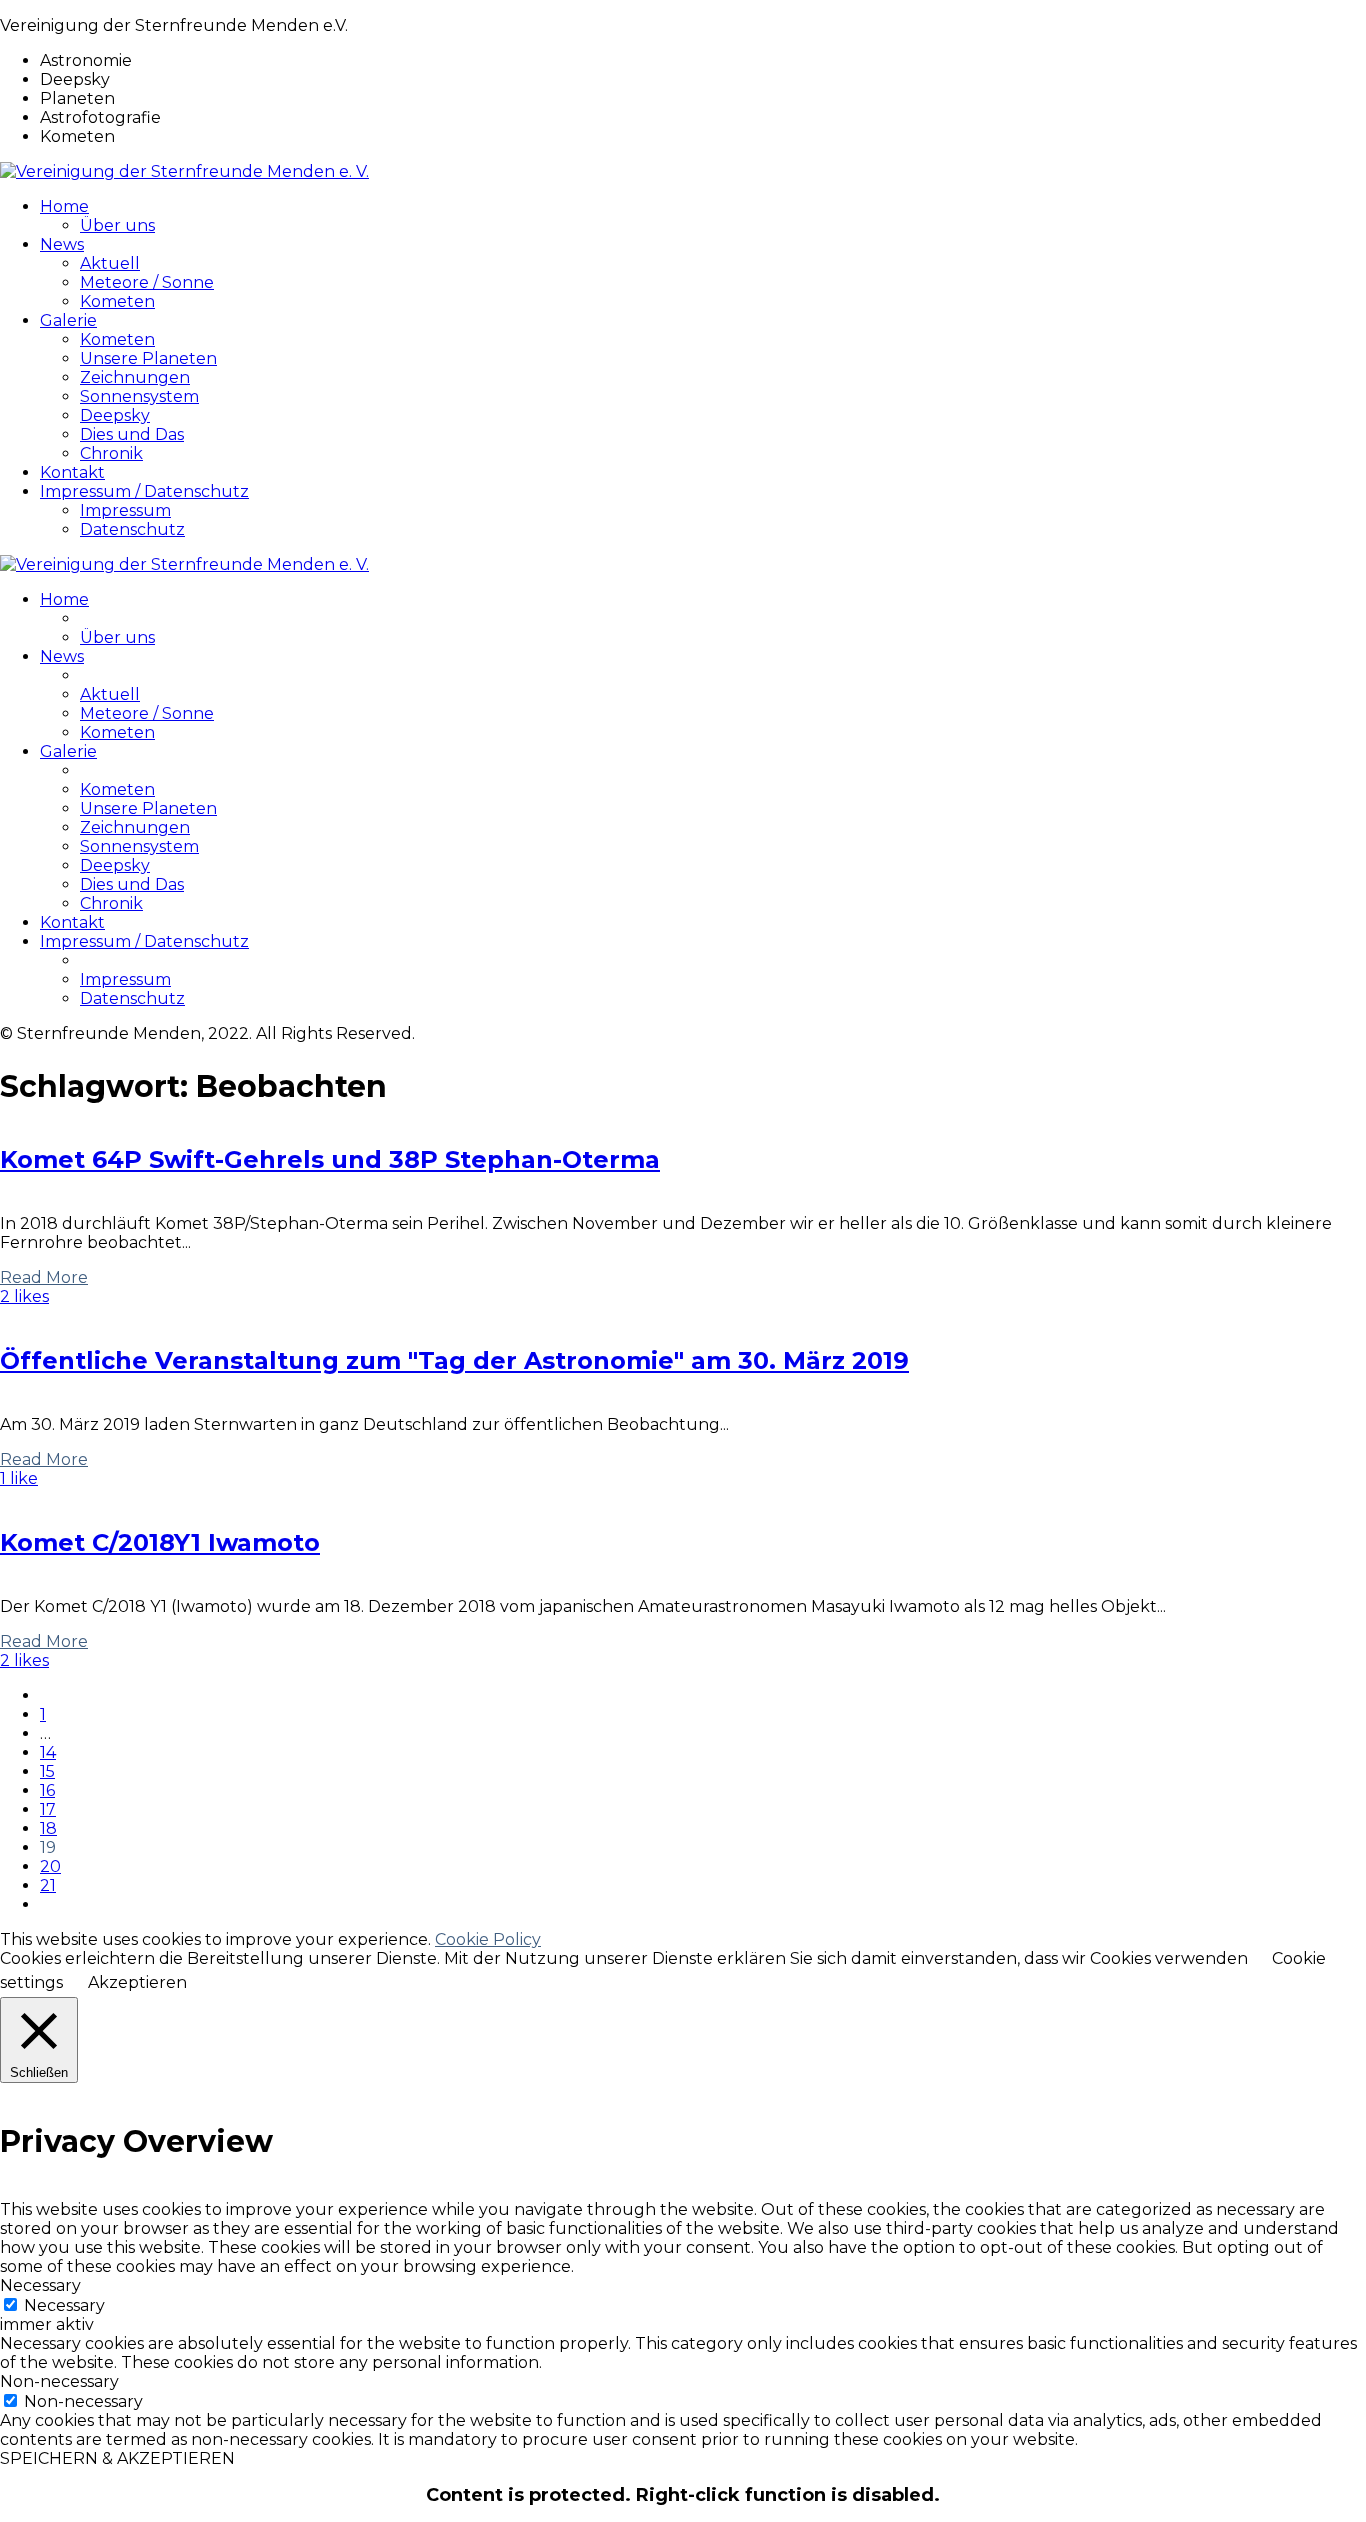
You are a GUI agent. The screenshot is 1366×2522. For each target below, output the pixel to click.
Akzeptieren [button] (137, 1982)
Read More (44, 1277)
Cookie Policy (488, 1939)
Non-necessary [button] (59, 2381)
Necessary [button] (40, 2285)
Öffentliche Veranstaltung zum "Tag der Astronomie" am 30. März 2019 (454, 1360)
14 (48, 1752)
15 (47, 1771)
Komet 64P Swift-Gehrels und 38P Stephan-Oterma (330, 1159)
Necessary (64, 2305)
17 (48, 1809)
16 (47, 1790)
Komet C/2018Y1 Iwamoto (160, 1542)
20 (50, 1866)
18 (48, 1828)
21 (48, 1885)
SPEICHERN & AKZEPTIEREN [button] (117, 2458)
